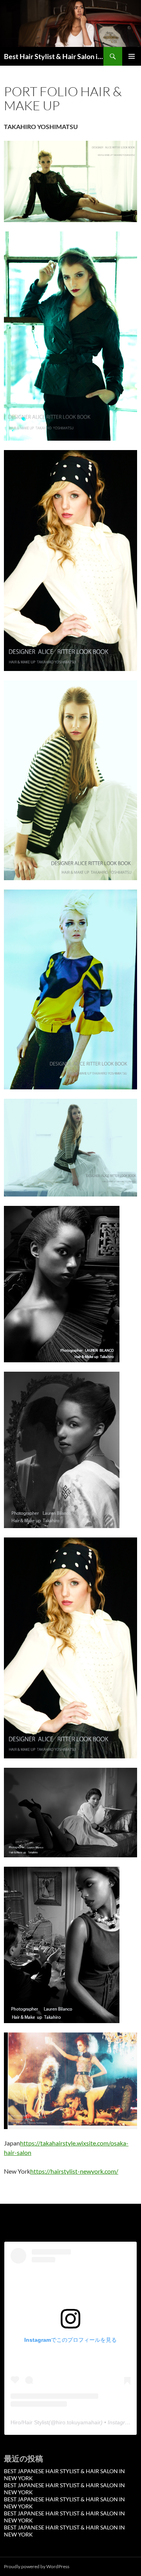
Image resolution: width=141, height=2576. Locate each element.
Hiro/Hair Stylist (30, 2422)
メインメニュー (132, 56)
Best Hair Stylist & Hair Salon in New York (54, 56)
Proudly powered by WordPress (37, 2566)
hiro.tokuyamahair (78, 2422)
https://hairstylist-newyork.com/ (74, 2171)
